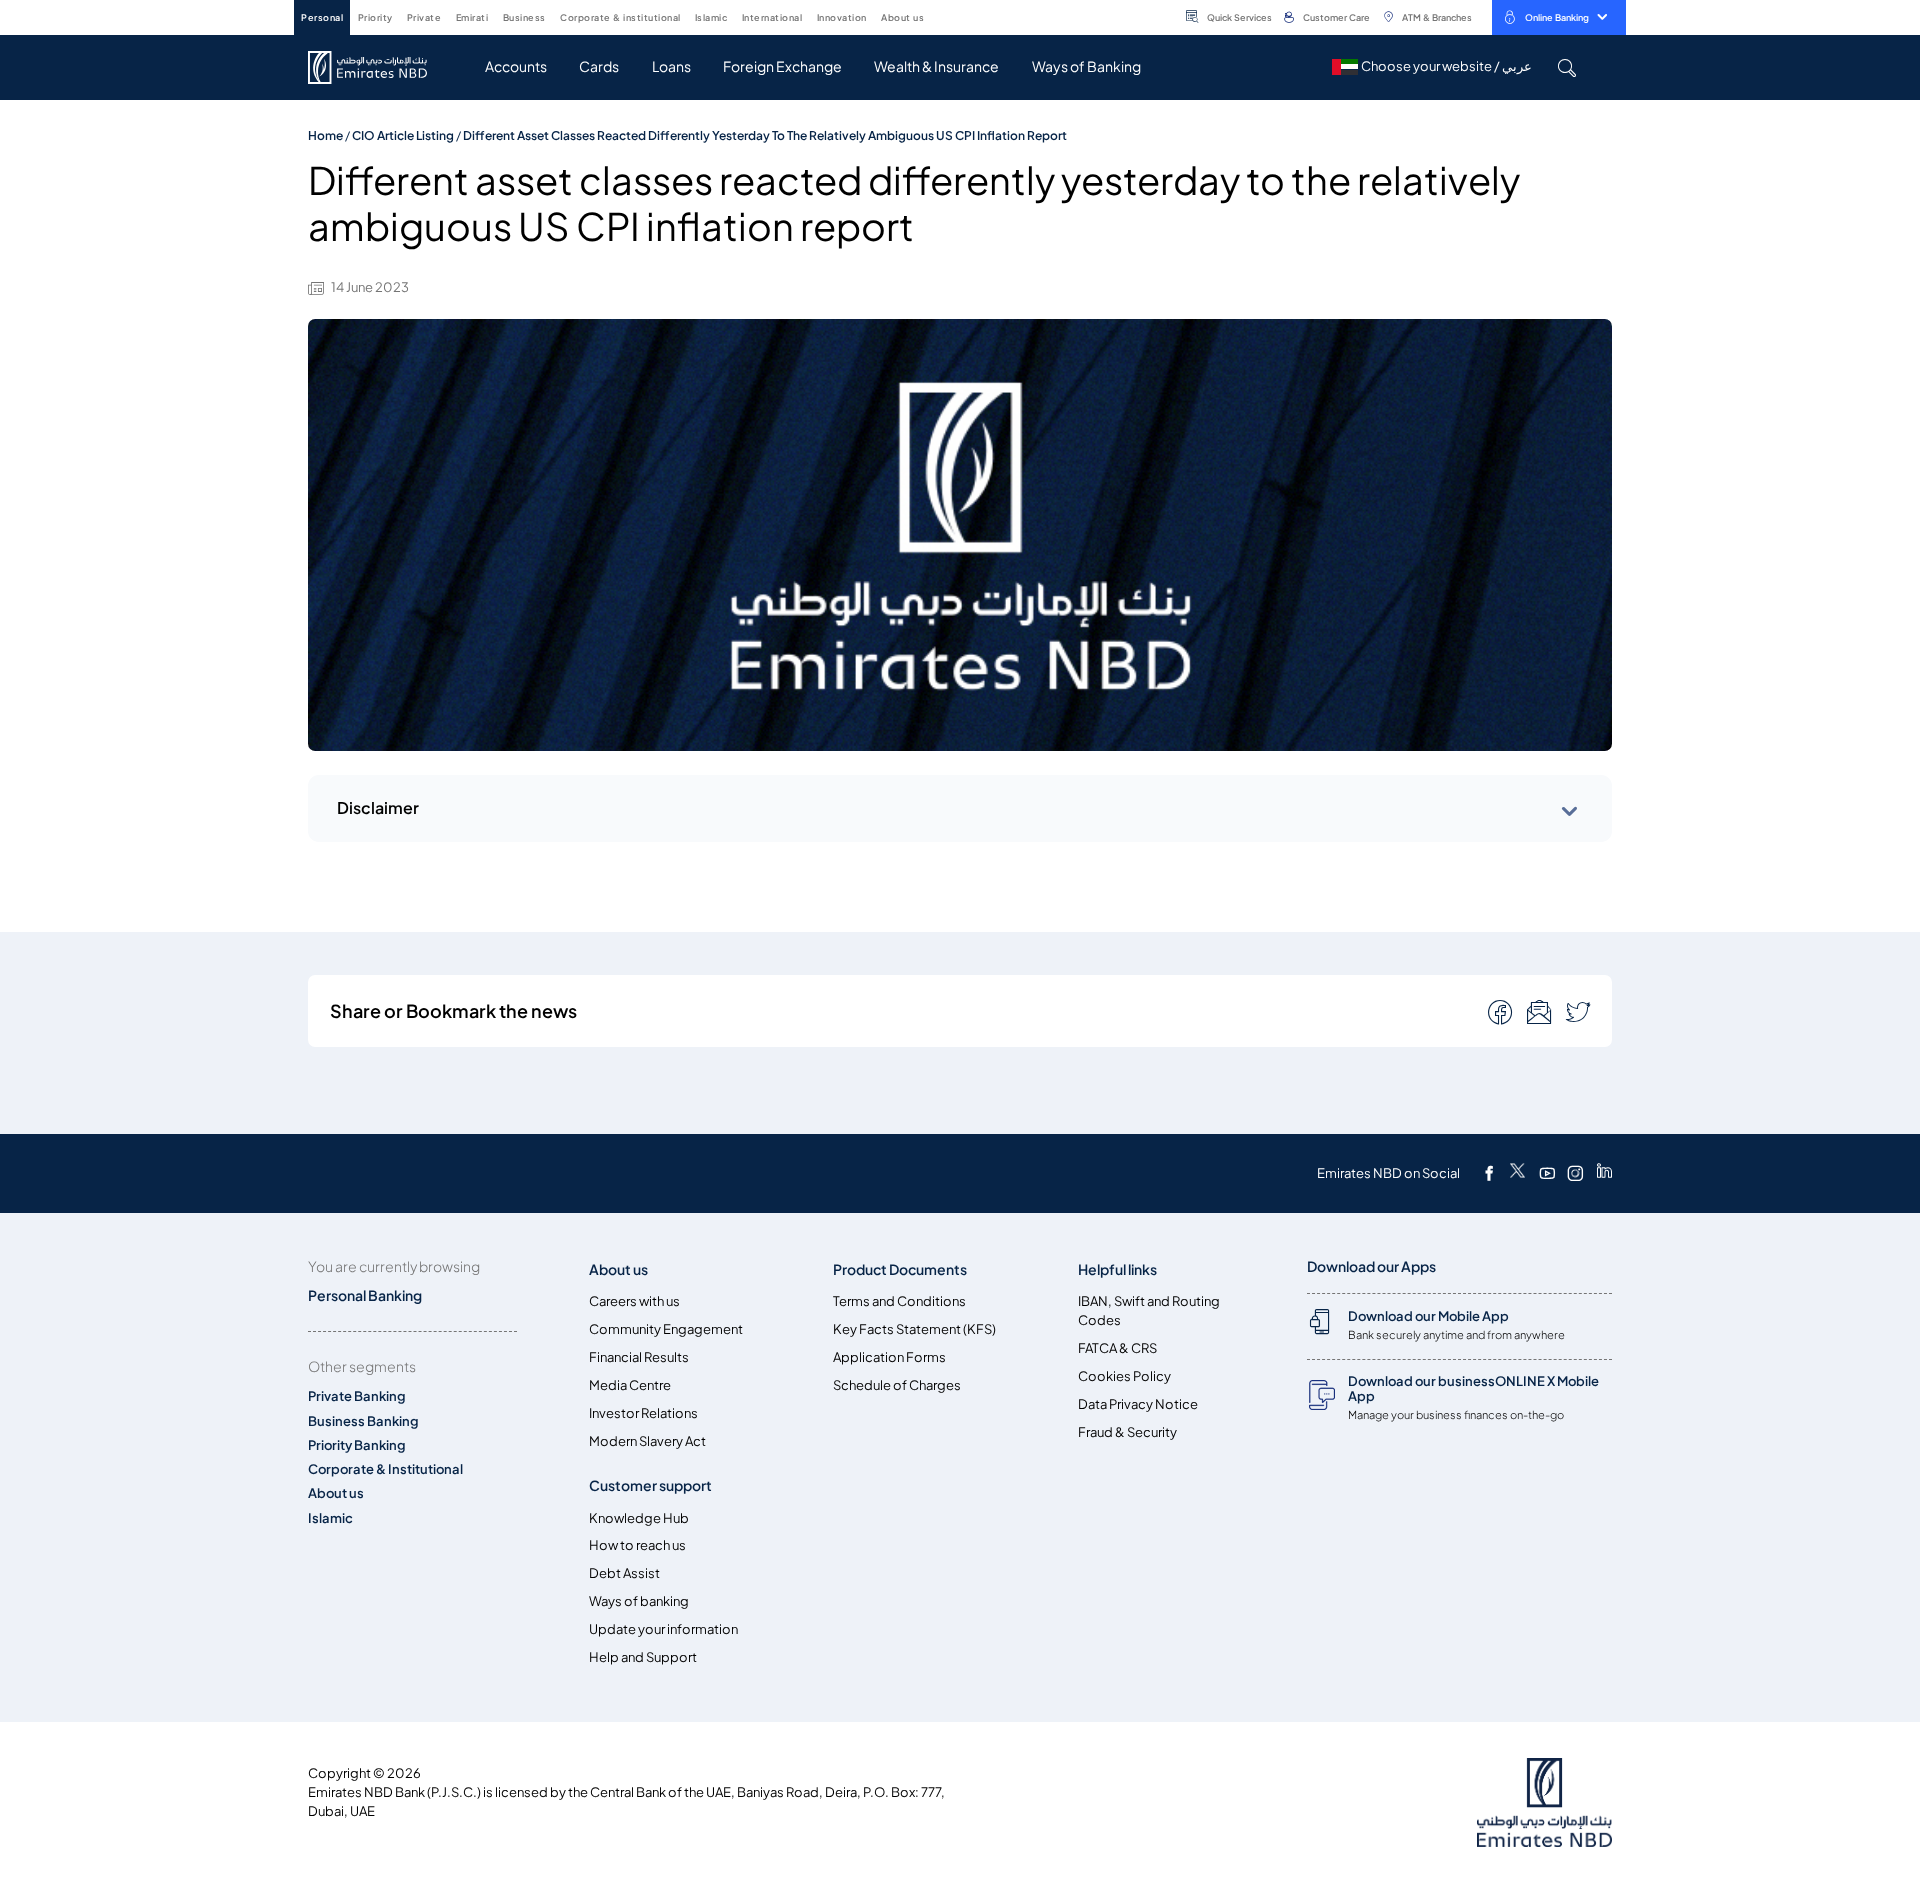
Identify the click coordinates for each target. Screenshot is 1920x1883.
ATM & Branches (1437, 17)
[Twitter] (1517, 1173)
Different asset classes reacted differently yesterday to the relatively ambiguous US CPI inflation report (765, 135)
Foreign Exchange (782, 66)
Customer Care (1336, 17)
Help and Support (643, 1657)
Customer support (650, 1485)
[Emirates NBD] (377, 67)
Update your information (663, 1629)
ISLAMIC (711, 17)
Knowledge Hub (639, 1518)
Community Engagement (666, 1329)
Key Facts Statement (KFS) (914, 1329)
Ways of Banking (1086, 66)
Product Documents (900, 1269)
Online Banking (1557, 17)
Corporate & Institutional (385, 1469)
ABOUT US (902, 17)
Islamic (330, 1518)
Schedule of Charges (897, 1385)
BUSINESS (524, 17)
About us (336, 1493)
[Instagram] (1575, 1173)
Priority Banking (357, 1445)
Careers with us (634, 1301)
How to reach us (637, 1545)
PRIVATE (424, 17)
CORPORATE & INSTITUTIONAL (620, 17)
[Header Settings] (938, 16)
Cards (599, 66)
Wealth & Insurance (936, 66)
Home (325, 135)
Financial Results (639, 1357)
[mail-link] (1502, 1011)
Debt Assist (624, 1573)
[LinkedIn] (1604, 1173)
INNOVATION (842, 17)
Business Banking (363, 1421)
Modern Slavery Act (647, 1441)
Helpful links (1117, 1269)
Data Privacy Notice (1138, 1404)
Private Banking (357, 1396)
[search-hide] (1566, 67)
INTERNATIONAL (772, 17)
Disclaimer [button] (378, 808)
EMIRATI (472, 17)
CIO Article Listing (403, 135)
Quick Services (1239, 17)
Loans (671, 66)
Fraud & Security (1127, 1432)
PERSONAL (322, 17)
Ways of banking (639, 1601)
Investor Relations (643, 1413)
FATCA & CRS (1117, 1348)
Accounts (516, 66)
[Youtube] (1547, 1173)
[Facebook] (1489, 1173)
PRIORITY (375, 17)
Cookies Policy (1124, 1376)
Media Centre (630, 1385)
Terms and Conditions (899, 1301)
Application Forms (889, 1357)
